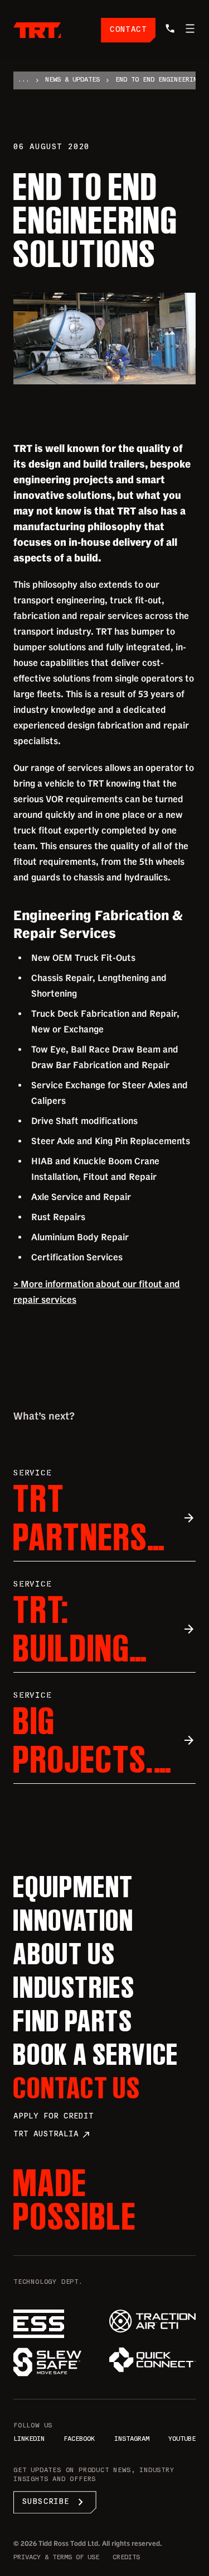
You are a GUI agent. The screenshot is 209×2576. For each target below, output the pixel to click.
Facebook (79, 2439)
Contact (128, 30)
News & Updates (72, 80)
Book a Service (96, 2054)
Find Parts (73, 2021)
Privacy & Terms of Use (56, 2558)
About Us (64, 1954)
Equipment (74, 1887)
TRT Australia (52, 2135)
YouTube (182, 2439)
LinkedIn (29, 2439)
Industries (74, 1987)
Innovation (74, 1920)
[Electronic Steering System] (57, 2324)
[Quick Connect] (153, 2360)
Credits (126, 2558)
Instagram (132, 2439)
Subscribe (55, 2502)
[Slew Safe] (57, 2362)
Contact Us (77, 2088)
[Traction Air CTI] (153, 2321)
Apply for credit (54, 2116)
